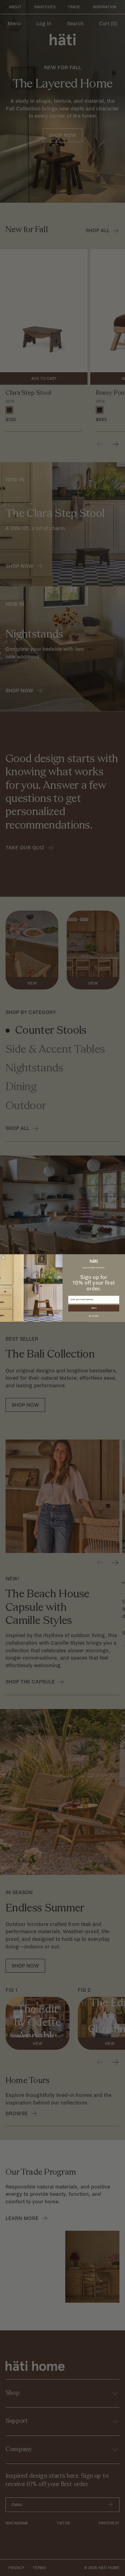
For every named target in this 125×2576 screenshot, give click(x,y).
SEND (94, 1308)
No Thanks (94, 1316)
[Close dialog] (3, 1257)
